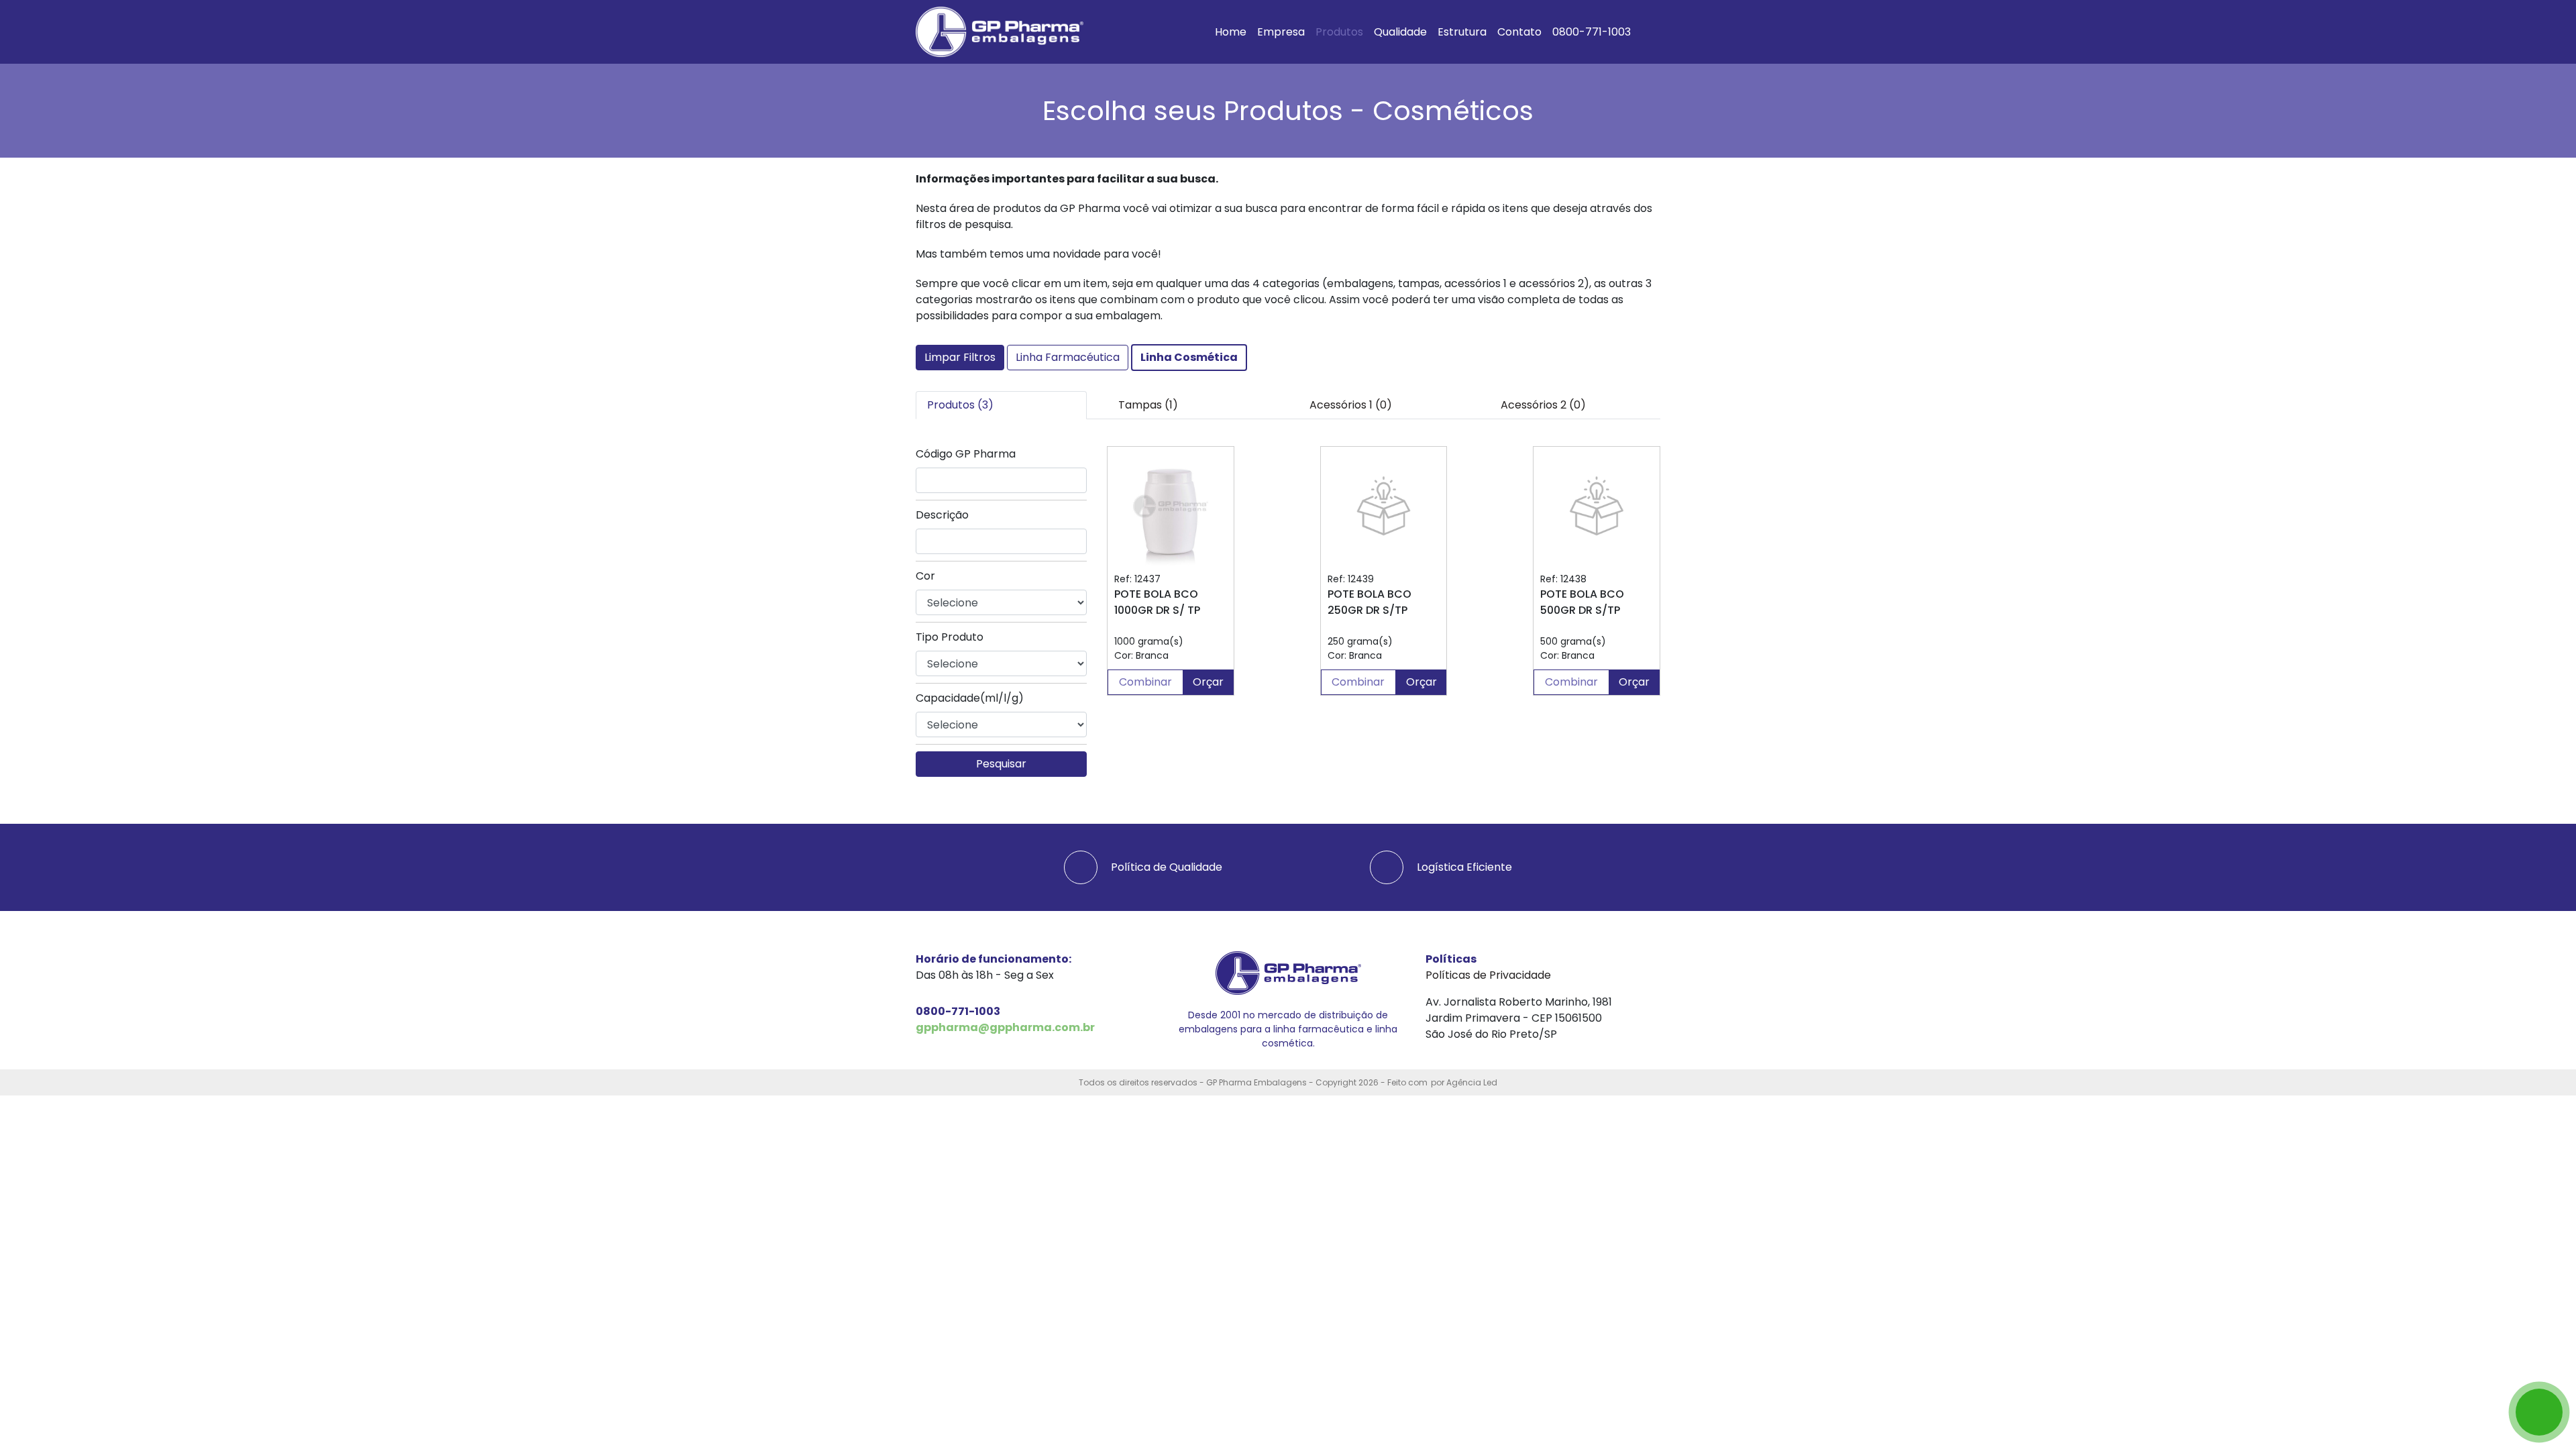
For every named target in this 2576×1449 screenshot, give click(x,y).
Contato (1519, 32)
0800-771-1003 (1592, 32)
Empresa (1281, 32)
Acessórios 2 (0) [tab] (1543, 405)
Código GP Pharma (966, 454)
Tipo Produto (950, 637)
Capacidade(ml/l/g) (970, 698)
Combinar (1145, 682)
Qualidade (1400, 32)
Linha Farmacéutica (1068, 357)
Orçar (1208, 682)
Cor (925, 576)
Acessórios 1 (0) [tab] (1351, 405)
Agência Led (1472, 1082)
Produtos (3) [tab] (960, 405)
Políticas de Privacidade (1488, 975)
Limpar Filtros (960, 357)
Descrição (942, 515)
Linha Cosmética (1189, 357)
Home (1231, 32)
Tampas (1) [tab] (1148, 405)
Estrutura (1462, 32)
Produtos (1339, 32)
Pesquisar (1001, 764)
